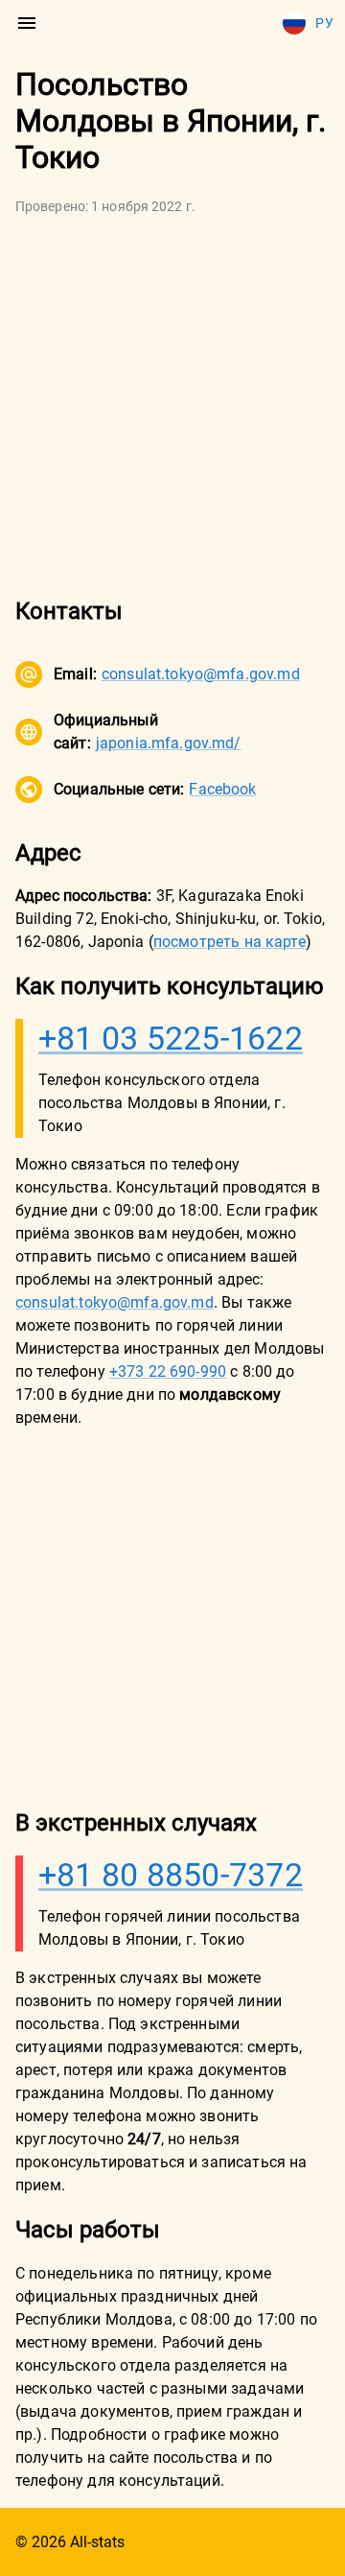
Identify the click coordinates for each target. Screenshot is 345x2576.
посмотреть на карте (230, 942)
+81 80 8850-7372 (171, 1875)
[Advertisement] (172, 406)
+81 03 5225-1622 (171, 1038)
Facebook (222, 789)
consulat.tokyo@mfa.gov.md (201, 674)
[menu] (27, 23)
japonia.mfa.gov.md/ (169, 743)
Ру (324, 23)
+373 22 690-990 (168, 1371)
